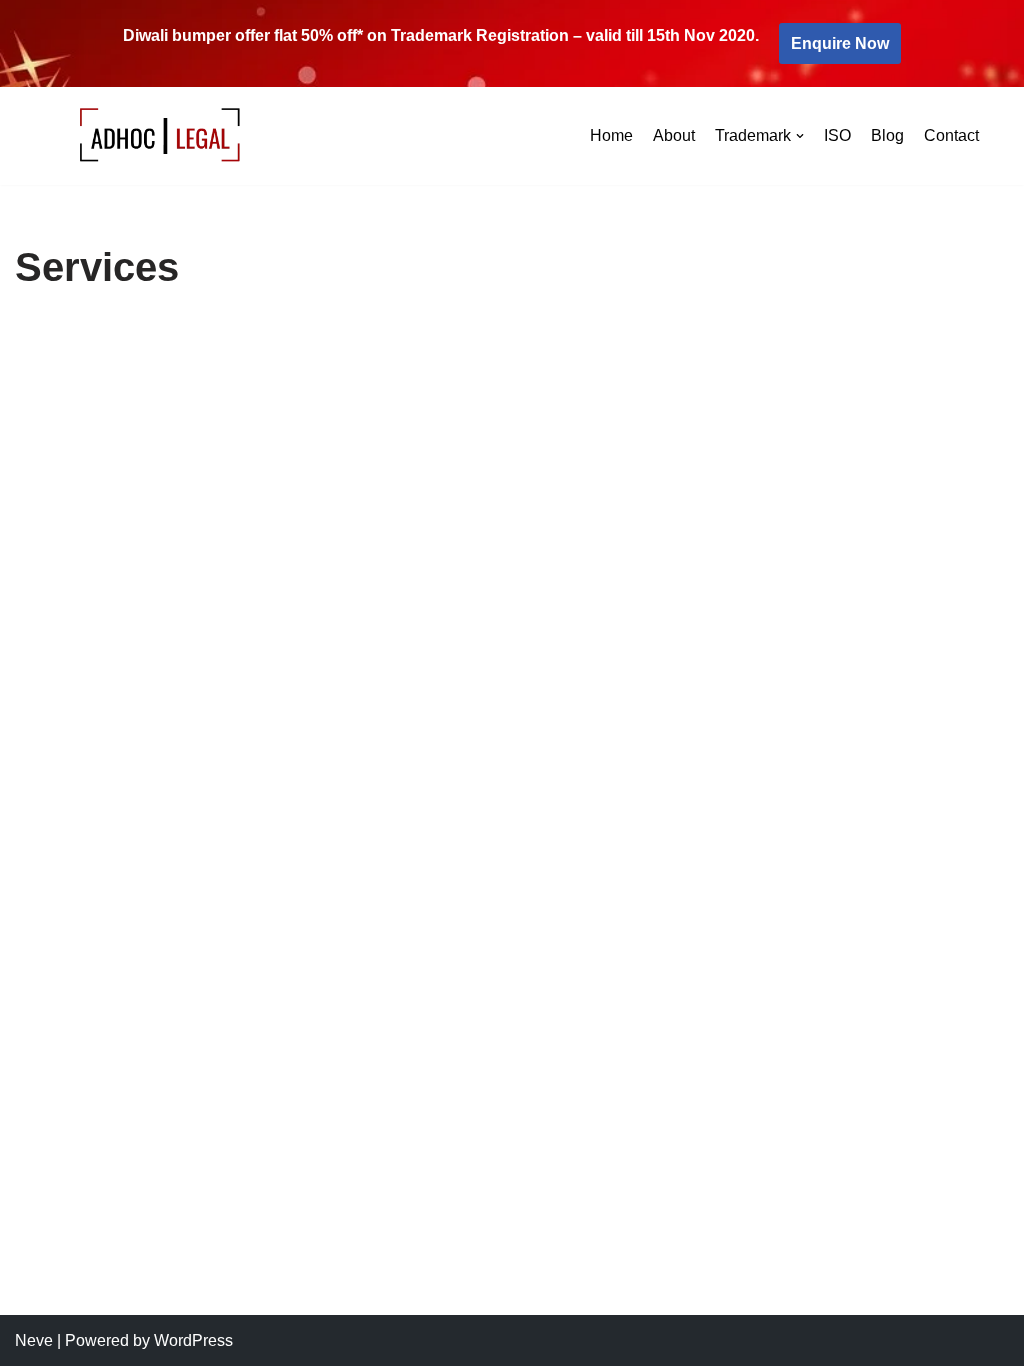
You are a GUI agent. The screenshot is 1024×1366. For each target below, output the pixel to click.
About (674, 135)
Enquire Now (840, 43)
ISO (837, 135)
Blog (887, 135)
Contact (951, 135)
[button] (800, 136)
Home (611, 135)
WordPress (193, 1340)
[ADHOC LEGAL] (161, 136)
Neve (34, 1340)
